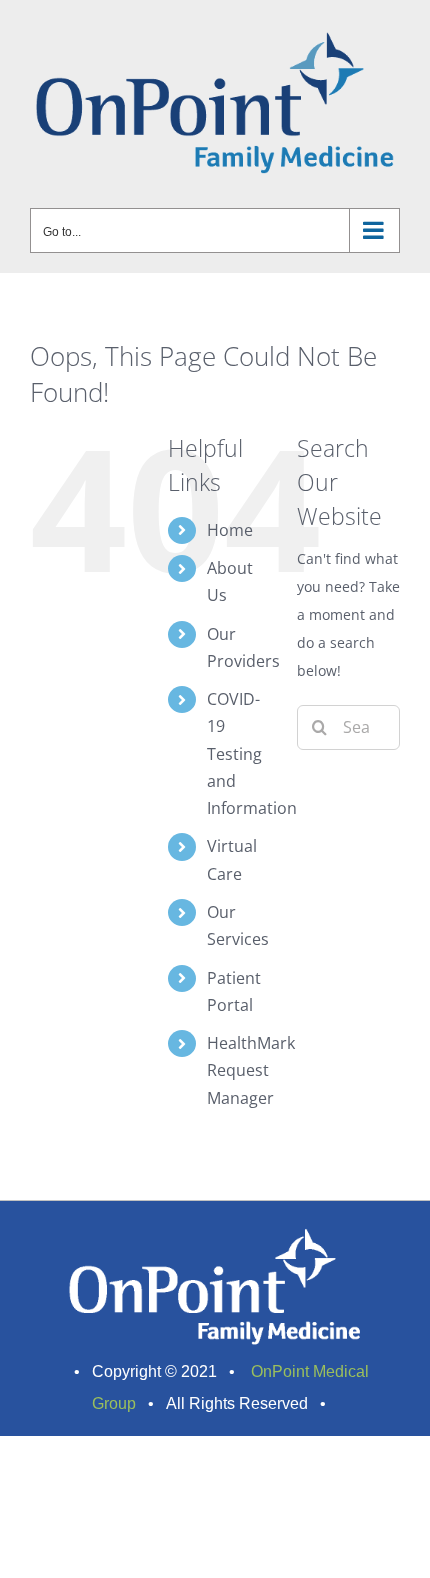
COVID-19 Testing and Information (252, 753)
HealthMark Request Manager (251, 1070)
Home (230, 530)
